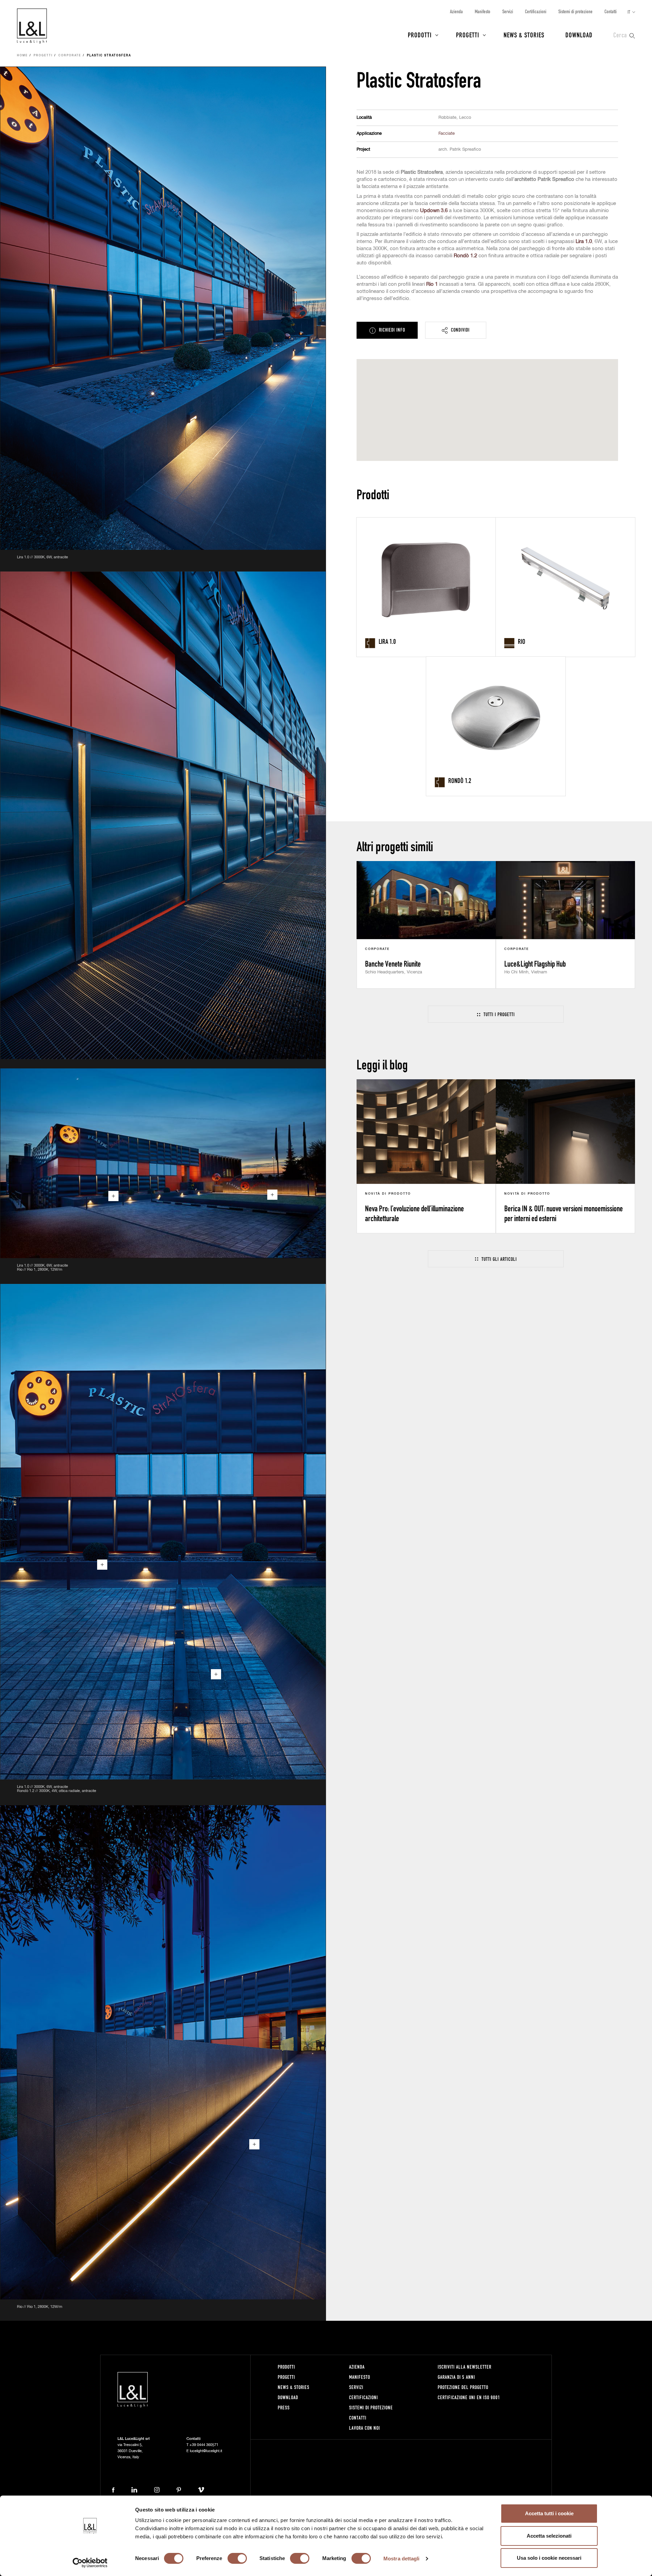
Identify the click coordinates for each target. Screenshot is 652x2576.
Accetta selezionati (549, 2536)
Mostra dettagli (402, 2559)
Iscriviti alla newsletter (465, 2367)
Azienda (456, 11)
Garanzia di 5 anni (456, 2377)
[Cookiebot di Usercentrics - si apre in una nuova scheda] (90, 2563)
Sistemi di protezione (575, 11)
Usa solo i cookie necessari (549, 2558)
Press (284, 2407)
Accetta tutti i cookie (549, 2513)
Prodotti (420, 35)
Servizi (508, 11)
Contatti (611, 11)
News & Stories (524, 35)
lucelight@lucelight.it (206, 2451)
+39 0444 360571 (204, 2445)
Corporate (70, 56)
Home (22, 56)
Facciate (447, 134)
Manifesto (483, 11)
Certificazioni (536, 11)
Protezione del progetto (463, 2387)
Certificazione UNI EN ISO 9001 (469, 2397)
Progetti (468, 35)
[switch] (237, 2558)
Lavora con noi (365, 2428)
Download (579, 35)
